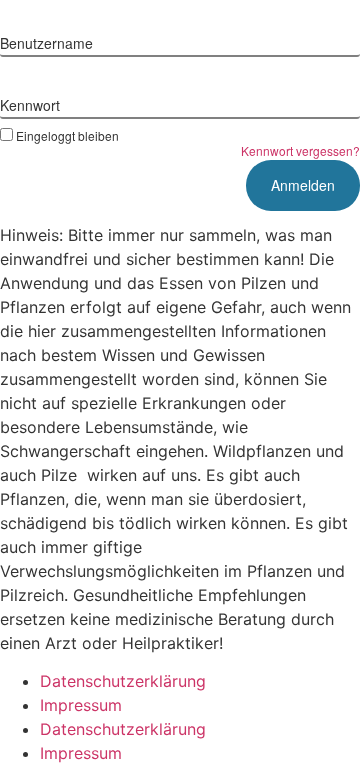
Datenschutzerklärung (123, 681)
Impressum (81, 705)
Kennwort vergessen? (300, 150)
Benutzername (46, 43)
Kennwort (30, 105)
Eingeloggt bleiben (67, 135)
